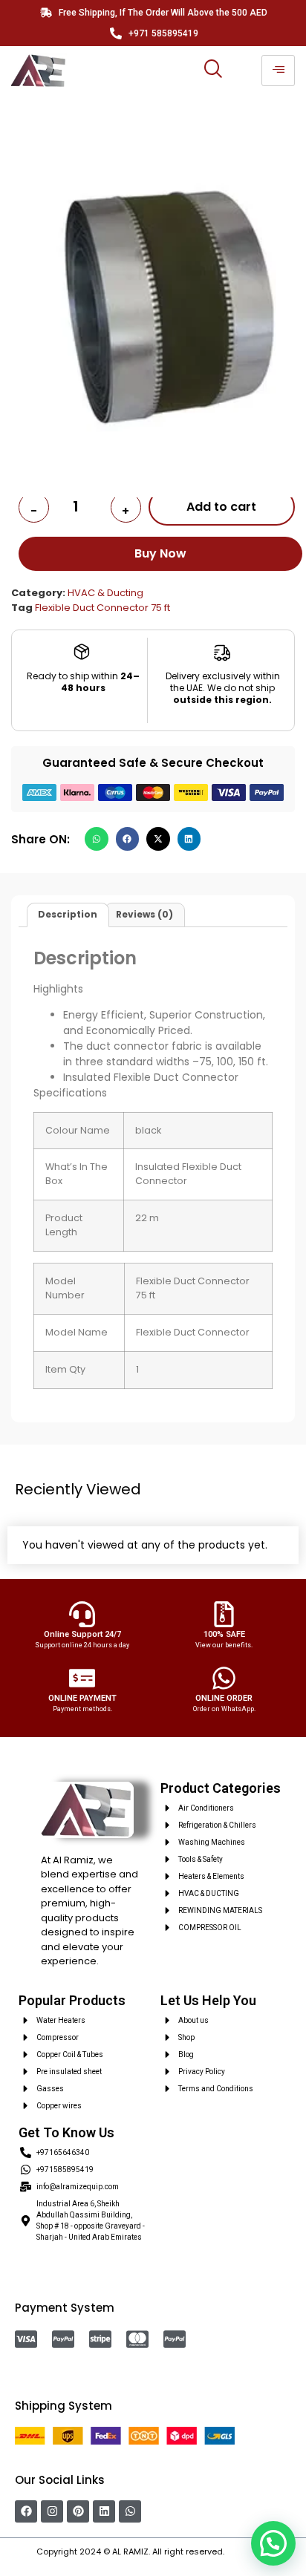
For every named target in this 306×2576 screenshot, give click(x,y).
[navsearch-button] (212, 71)
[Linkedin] (104, 2511)
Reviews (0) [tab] (144, 914)
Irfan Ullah (248, 2552)
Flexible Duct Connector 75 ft (102, 608)
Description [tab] (68, 914)
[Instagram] (52, 2511)
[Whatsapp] (130, 2511)
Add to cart (221, 507)
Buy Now (160, 553)
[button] (97, 839)
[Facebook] (26, 2511)
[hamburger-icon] (278, 71)
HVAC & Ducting (105, 593)
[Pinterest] (78, 2511)
